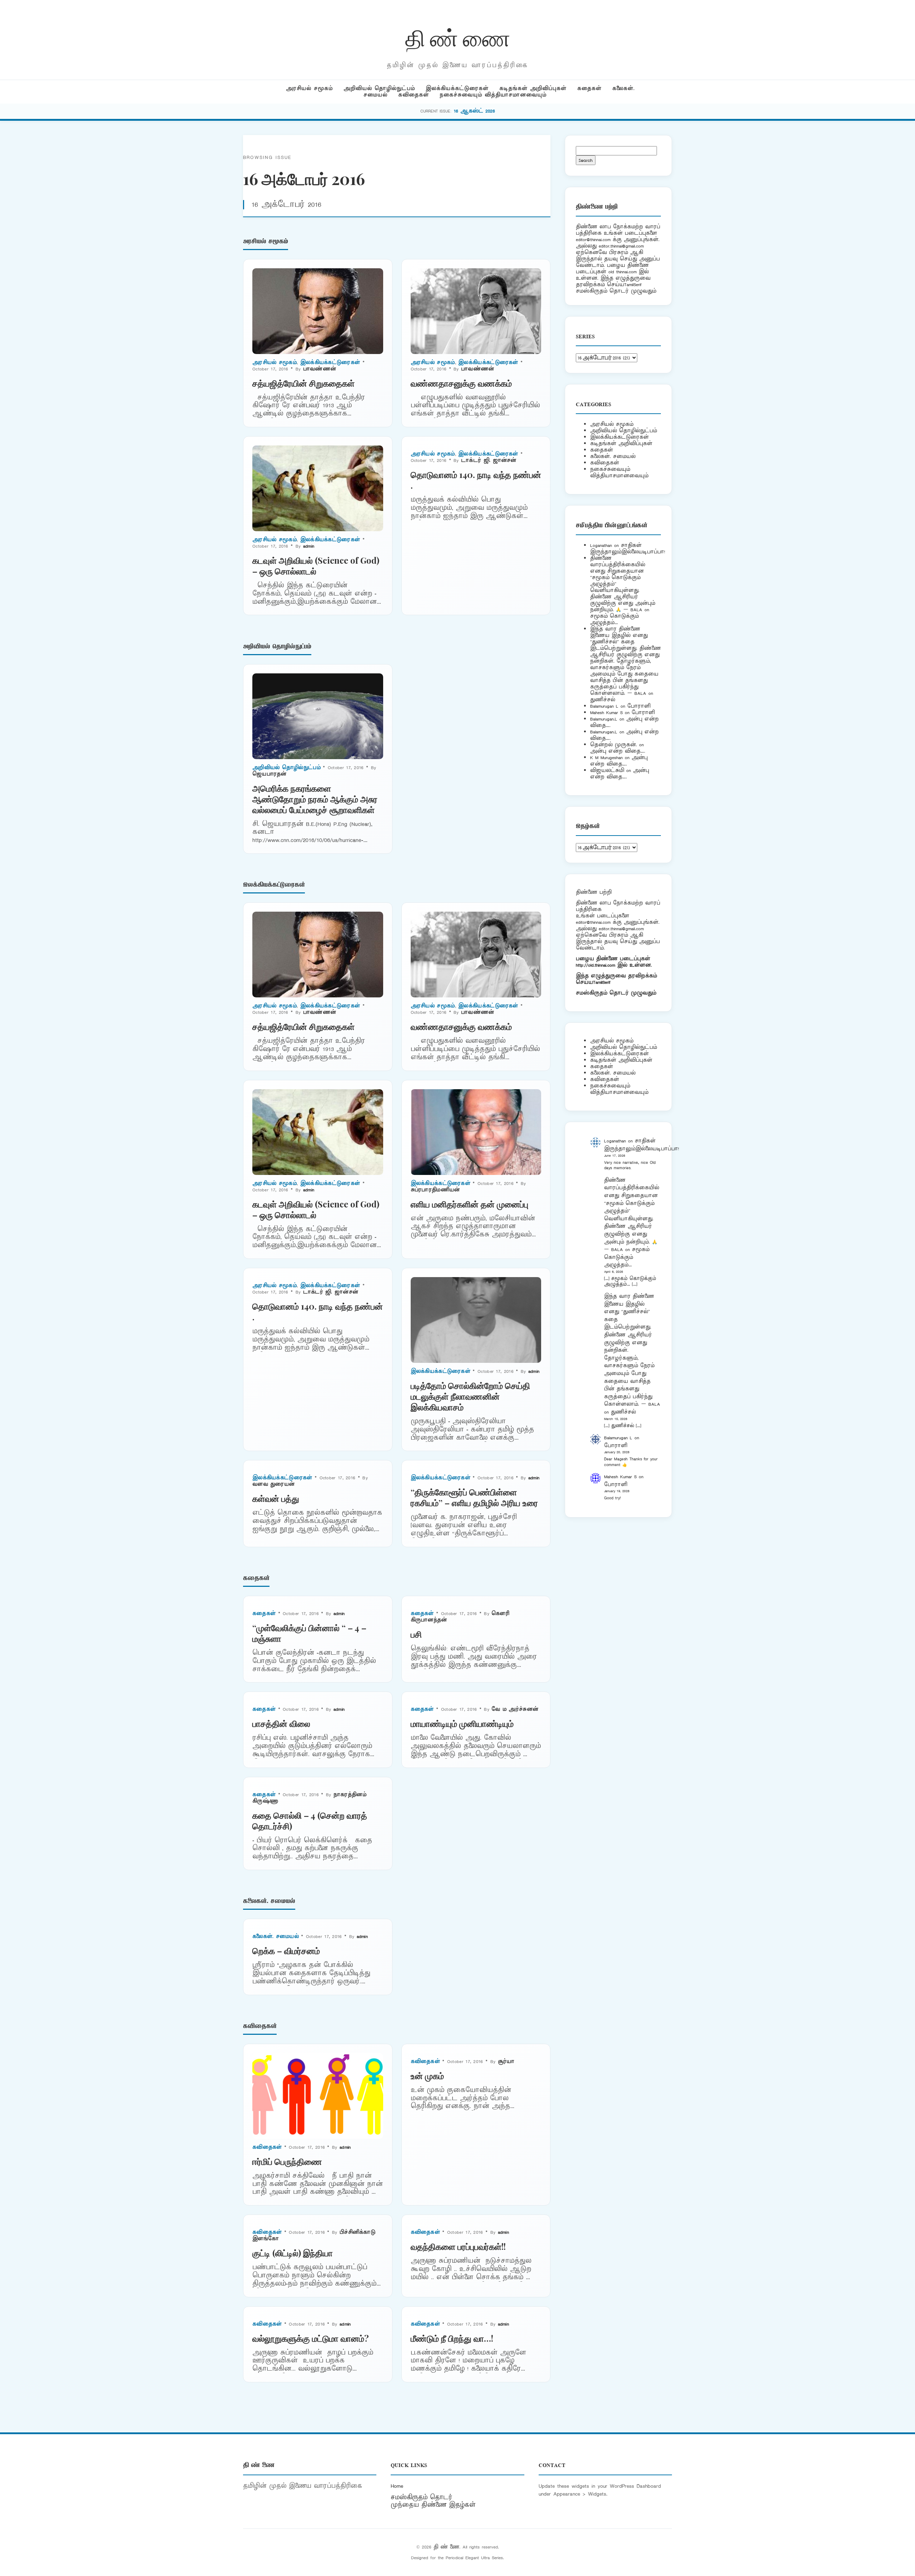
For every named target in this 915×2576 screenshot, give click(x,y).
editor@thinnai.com (593, 240)
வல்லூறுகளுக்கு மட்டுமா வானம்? (311, 2338)
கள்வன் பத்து (276, 1498)
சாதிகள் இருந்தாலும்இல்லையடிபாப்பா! (628, 549)
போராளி (639, 706)
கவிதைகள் (414, 95)
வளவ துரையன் (273, 1484)
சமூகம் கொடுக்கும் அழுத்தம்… (614, 619)
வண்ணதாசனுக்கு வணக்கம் (461, 383)
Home (397, 2486)
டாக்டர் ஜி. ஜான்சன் (489, 460)
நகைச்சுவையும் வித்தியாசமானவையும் (493, 95)
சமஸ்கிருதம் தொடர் (421, 2497)
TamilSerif (602, 982)
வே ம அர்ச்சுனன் (515, 1709)
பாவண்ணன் (320, 369)
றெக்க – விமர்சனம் (286, 1950)
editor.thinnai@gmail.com (621, 246)
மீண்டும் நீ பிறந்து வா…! (452, 2338)
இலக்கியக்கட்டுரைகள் (457, 88)
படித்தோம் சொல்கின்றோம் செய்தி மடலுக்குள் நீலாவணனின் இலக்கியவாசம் (470, 1396)
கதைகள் (589, 88)
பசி (416, 1634)
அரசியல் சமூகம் (309, 88)
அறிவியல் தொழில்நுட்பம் (379, 88)
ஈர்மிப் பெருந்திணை (287, 2161)
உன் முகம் (427, 2076)
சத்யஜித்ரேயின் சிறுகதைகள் (303, 383)
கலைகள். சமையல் (276, 1936)
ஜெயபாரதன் (269, 774)
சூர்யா (506, 2061)
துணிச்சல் (603, 700)
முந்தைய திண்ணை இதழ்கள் (433, 2505)
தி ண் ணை (458, 37)
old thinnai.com (622, 272)
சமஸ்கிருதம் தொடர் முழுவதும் (616, 993)
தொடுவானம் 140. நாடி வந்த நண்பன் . (476, 480)
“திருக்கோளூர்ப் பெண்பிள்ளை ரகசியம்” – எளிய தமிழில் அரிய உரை (474, 1497)
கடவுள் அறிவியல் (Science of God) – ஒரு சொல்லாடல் (316, 565)
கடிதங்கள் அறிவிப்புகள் (533, 88)
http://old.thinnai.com (595, 965)
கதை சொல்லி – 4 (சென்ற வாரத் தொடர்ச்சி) (310, 1820)
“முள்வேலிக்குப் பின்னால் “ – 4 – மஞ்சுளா (309, 1633)
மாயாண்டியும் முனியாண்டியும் (462, 1723)
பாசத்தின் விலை (281, 1723)
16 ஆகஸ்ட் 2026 (474, 111)
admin (309, 546)
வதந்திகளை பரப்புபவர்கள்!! (458, 2246)
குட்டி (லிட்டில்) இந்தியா (293, 2253)
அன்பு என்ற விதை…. (618, 751)
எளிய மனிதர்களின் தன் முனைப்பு (469, 1204)
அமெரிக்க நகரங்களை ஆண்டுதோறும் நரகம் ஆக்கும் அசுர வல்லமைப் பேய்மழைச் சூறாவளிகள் (315, 799)
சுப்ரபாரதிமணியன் (435, 1190)
